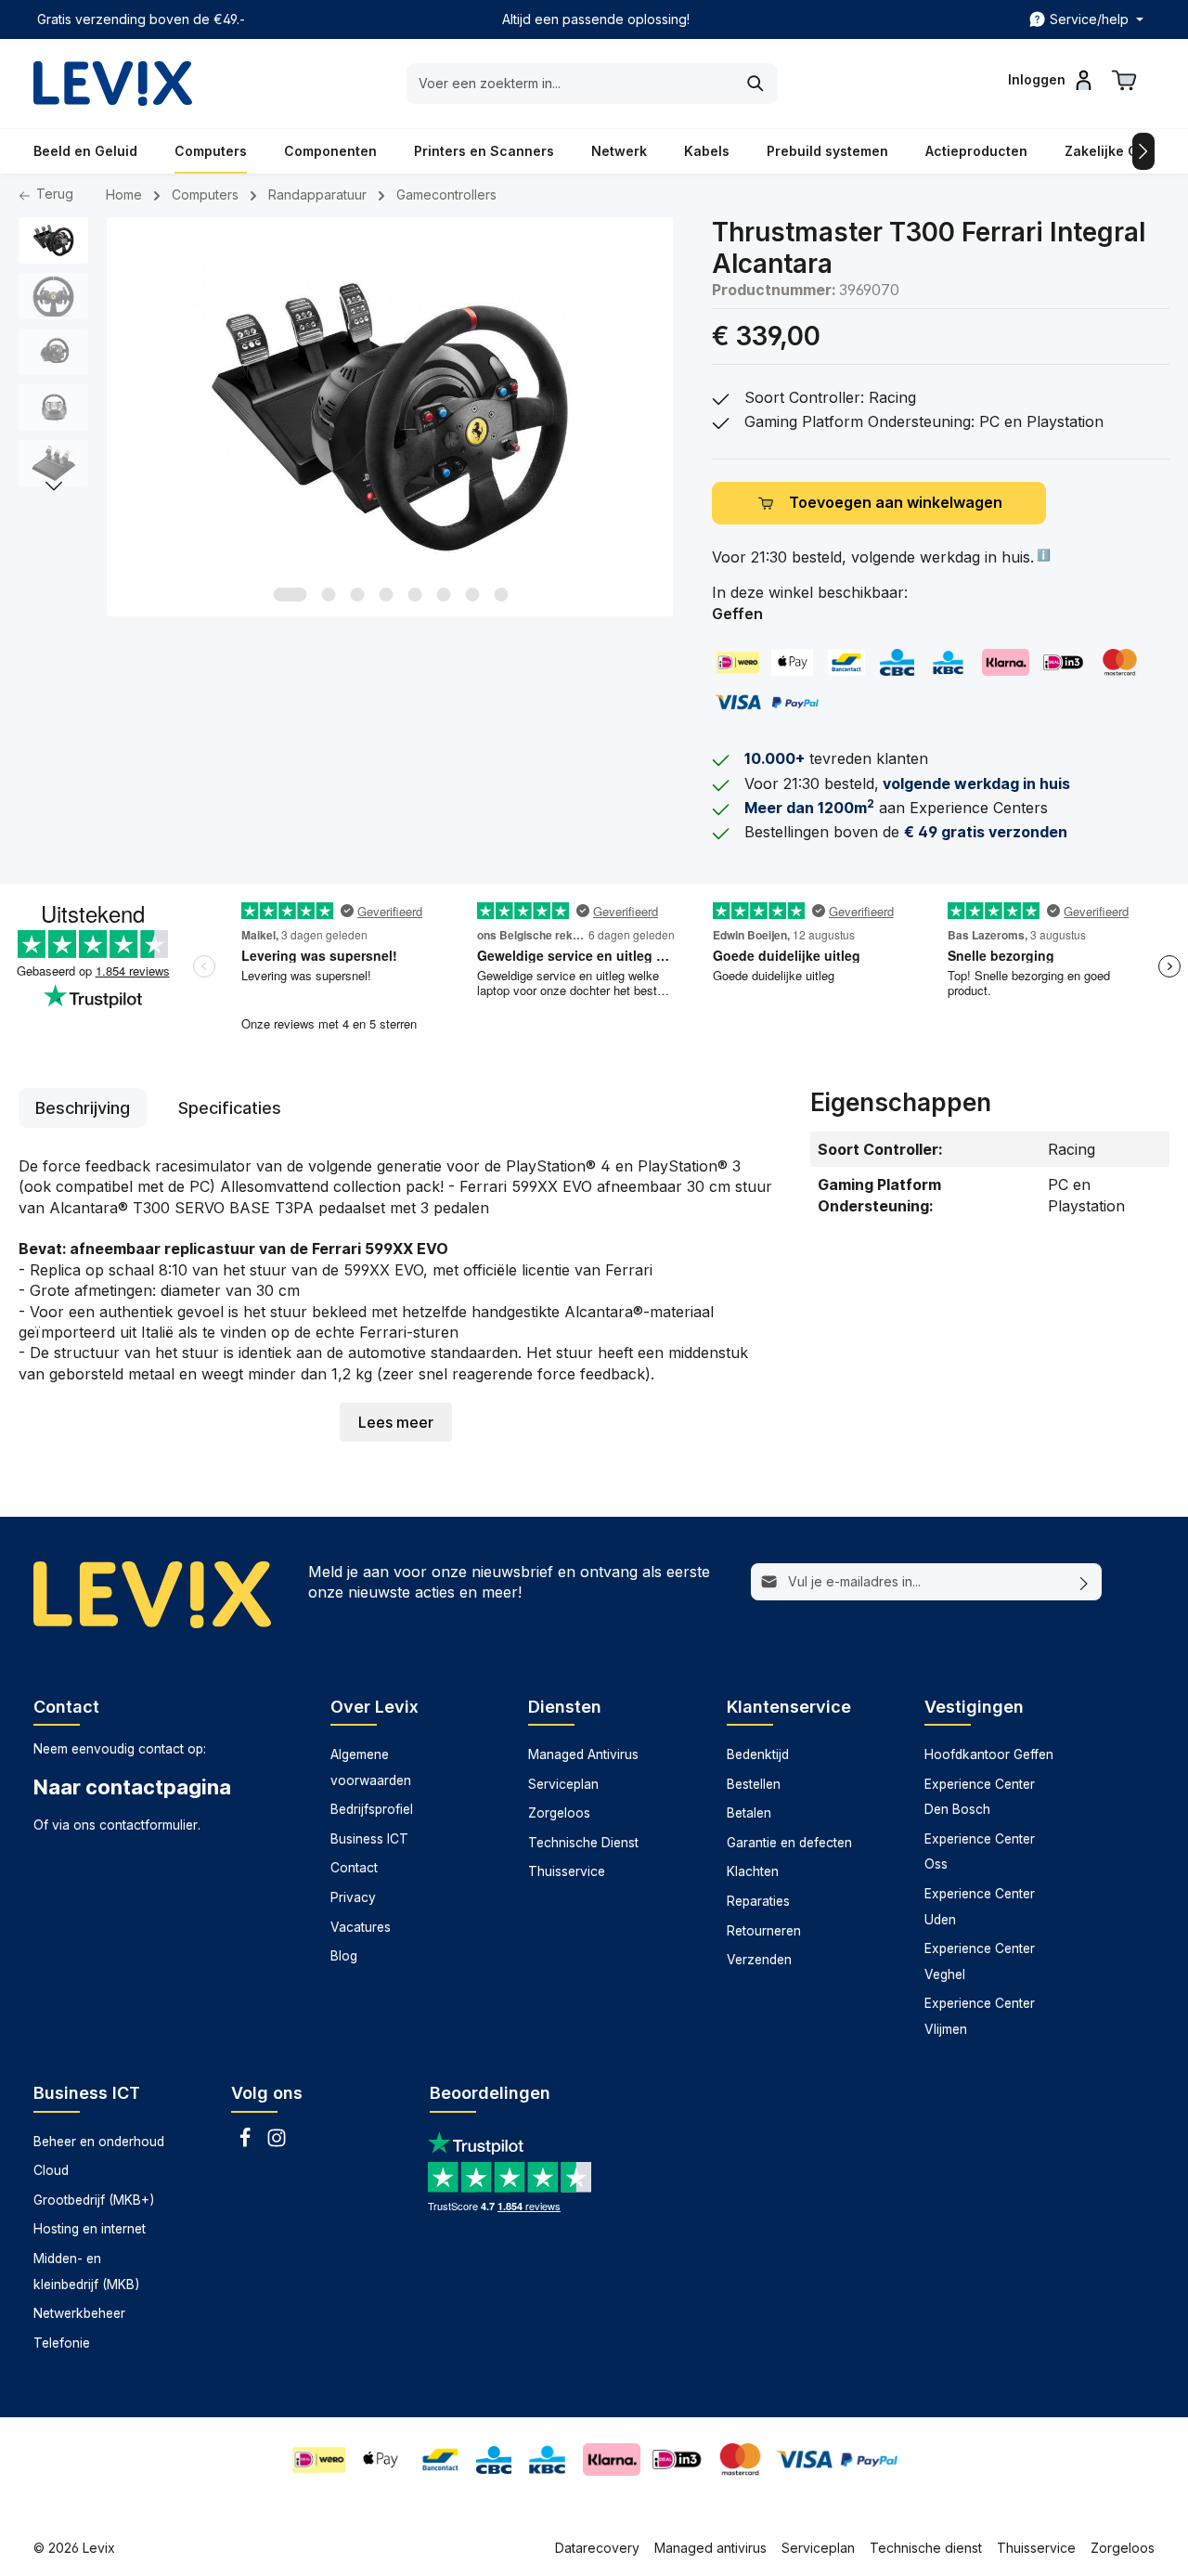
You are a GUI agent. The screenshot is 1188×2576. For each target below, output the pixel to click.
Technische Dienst (583, 1843)
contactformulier (148, 1825)
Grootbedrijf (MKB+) (94, 2200)
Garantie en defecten (789, 1843)
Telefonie (62, 2343)
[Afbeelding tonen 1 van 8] (290, 595)
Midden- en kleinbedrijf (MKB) (86, 2272)
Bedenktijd (758, 1754)
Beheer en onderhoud (99, 2142)
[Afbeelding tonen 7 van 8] (472, 595)
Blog (344, 1956)
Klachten (753, 1871)
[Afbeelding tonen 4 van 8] (386, 595)
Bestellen (754, 1784)
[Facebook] (247, 2143)
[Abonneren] (1085, 1582)
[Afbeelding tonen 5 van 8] (414, 595)
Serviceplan (563, 1784)
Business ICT (369, 1839)
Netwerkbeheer (79, 2313)
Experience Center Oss (980, 1852)
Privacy (353, 1897)
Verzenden (759, 1960)
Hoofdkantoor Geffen (989, 1754)
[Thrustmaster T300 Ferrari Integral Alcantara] (390, 417)
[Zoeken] (756, 84)
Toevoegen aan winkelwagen (896, 503)
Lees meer (396, 1422)
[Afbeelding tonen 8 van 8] (501, 595)
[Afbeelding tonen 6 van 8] (443, 595)
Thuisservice (567, 1871)
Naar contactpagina (132, 1787)
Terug (53, 194)
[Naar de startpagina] (113, 84)
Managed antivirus (710, 2548)
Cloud (51, 2170)
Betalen (749, 1813)
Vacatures (361, 1927)
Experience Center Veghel (980, 1961)
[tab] (83, 1108)
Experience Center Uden (980, 1907)
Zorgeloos (559, 1813)
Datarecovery (597, 2548)
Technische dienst (926, 2548)
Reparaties (758, 1901)
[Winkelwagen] (1124, 80)
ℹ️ (1042, 555)
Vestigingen (974, 1707)
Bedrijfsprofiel (372, 1809)
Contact (354, 1868)
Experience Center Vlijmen (980, 2016)
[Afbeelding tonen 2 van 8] (328, 595)
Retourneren (764, 1931)
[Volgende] (54, 486)
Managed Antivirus (583, 1754)
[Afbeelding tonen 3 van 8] (357, 595)
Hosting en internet (90, 2229)
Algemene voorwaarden (371, 1767)
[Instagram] (277, 2143)
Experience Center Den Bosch (980, 1797)
